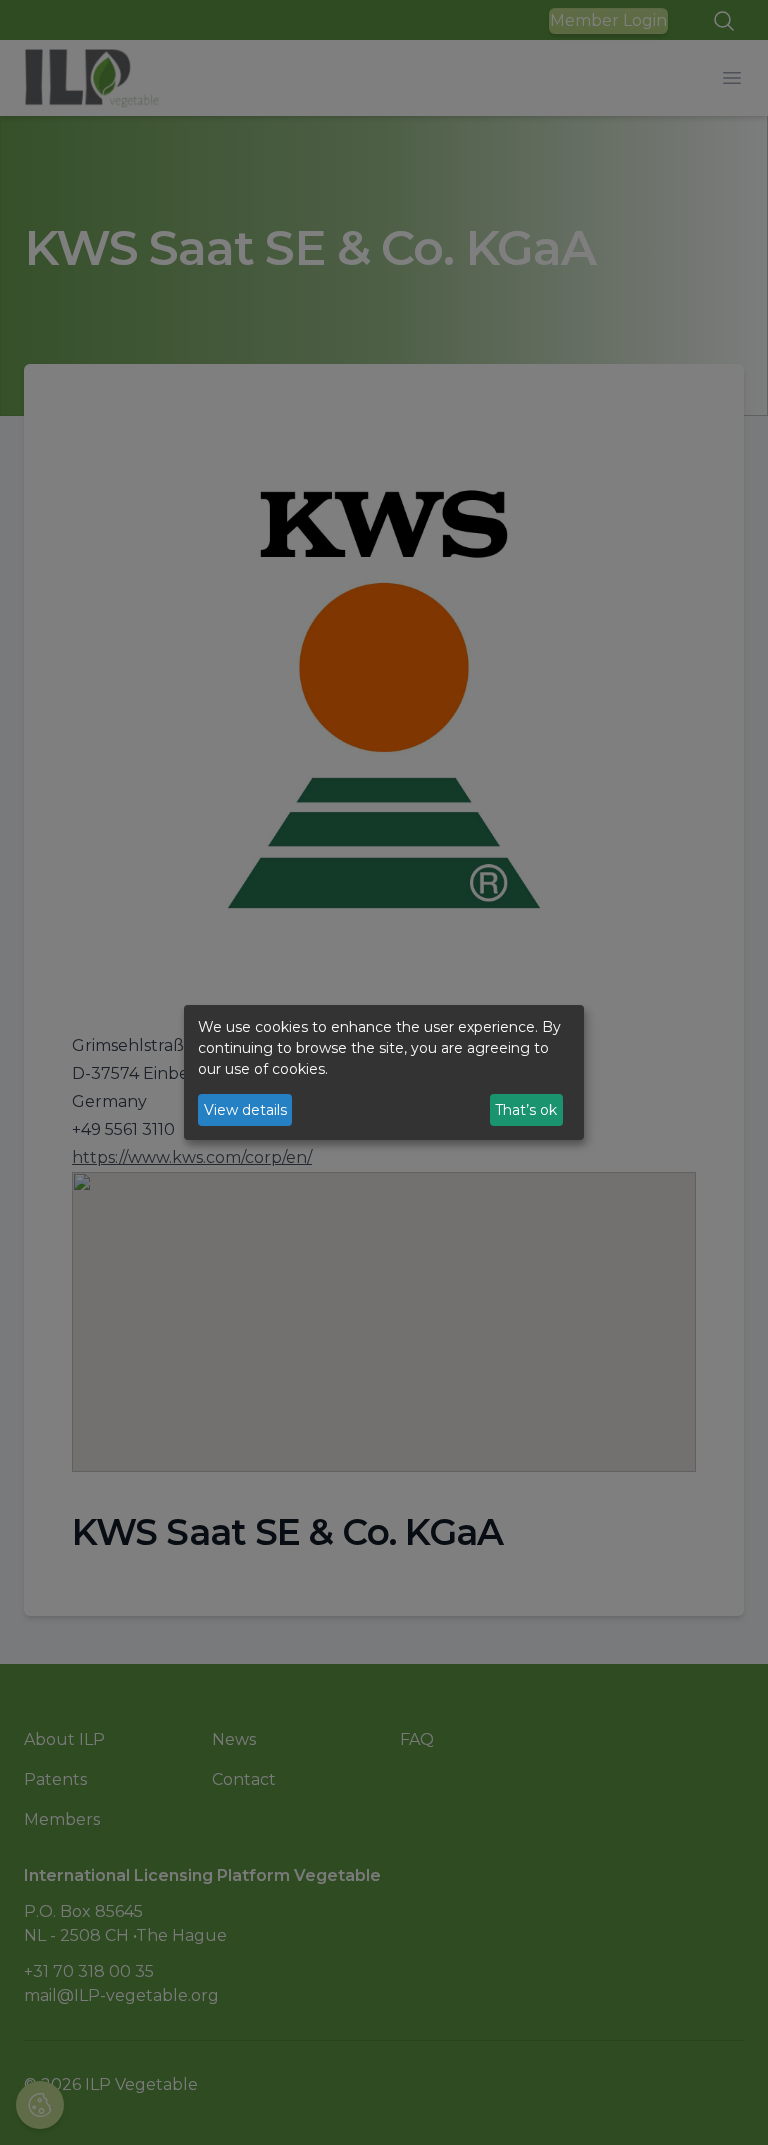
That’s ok (526, 1110)
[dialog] (384, 1073)
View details (245, 1110)
